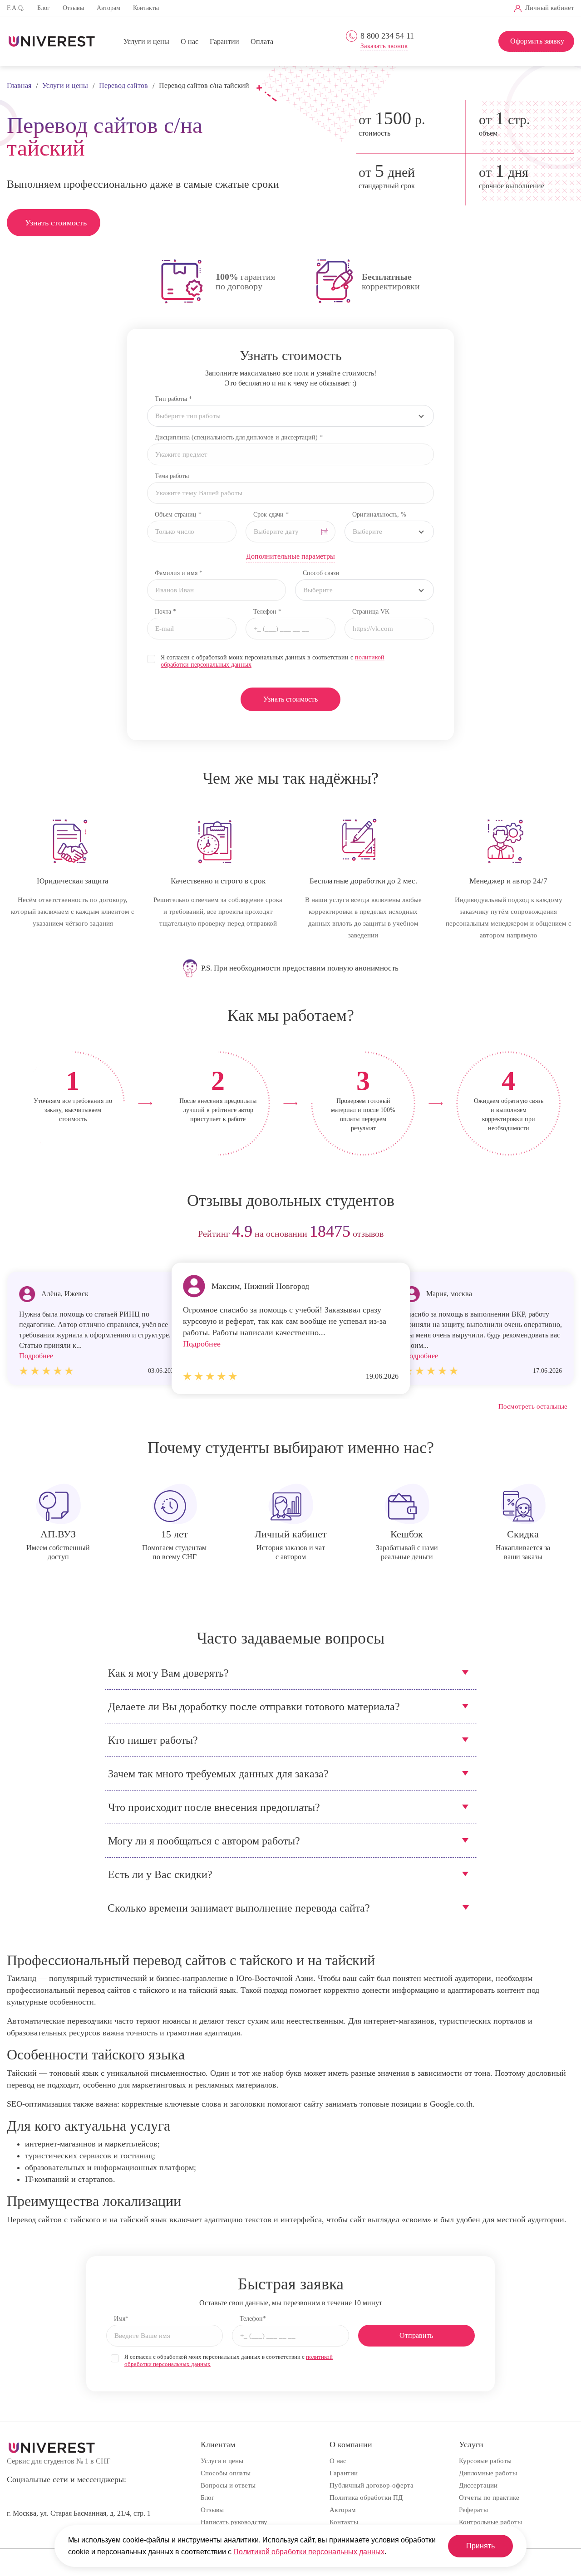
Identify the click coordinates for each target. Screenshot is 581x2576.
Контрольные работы (490, 2522)
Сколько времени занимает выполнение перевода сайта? (239, 1908)
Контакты (146, 8)
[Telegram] (395, 8)
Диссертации (478, 2485)
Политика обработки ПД (366, 2498)
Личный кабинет (550, 8)
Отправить (416, 2335)
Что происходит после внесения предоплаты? (214, 1807)
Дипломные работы (488, 2473)
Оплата (262, 41)
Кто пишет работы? (153, 1740)
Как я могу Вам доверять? (168, 1673)
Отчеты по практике (489, 2498)
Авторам (108, 8)
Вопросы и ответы (228, 2485)
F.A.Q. (16, 8)
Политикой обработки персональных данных (309, 2552)
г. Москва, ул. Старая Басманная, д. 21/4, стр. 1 (79, 2513)
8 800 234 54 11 (387, 36)
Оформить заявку (537, 41)
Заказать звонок (384, 46)
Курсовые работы (485, 2461)
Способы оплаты (226, 2473)
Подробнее (202, 1344)
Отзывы (73, 8)
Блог (44, 8)
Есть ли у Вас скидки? (160, 1874)
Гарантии (224, 41)
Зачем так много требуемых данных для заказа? (218, 1774)
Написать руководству (234, 2522)
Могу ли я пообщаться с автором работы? (204, 1841)
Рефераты (473, 2510)
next (564, 1234)
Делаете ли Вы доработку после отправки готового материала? (254, 1707)
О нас (190, 41)
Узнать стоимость (56, 223)
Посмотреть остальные (533, 1406)
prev (17, 1234)
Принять (480, 2546)
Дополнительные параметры (290, 556)
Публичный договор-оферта (372, 2485)
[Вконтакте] (380, 8)
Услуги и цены (146, 41)
